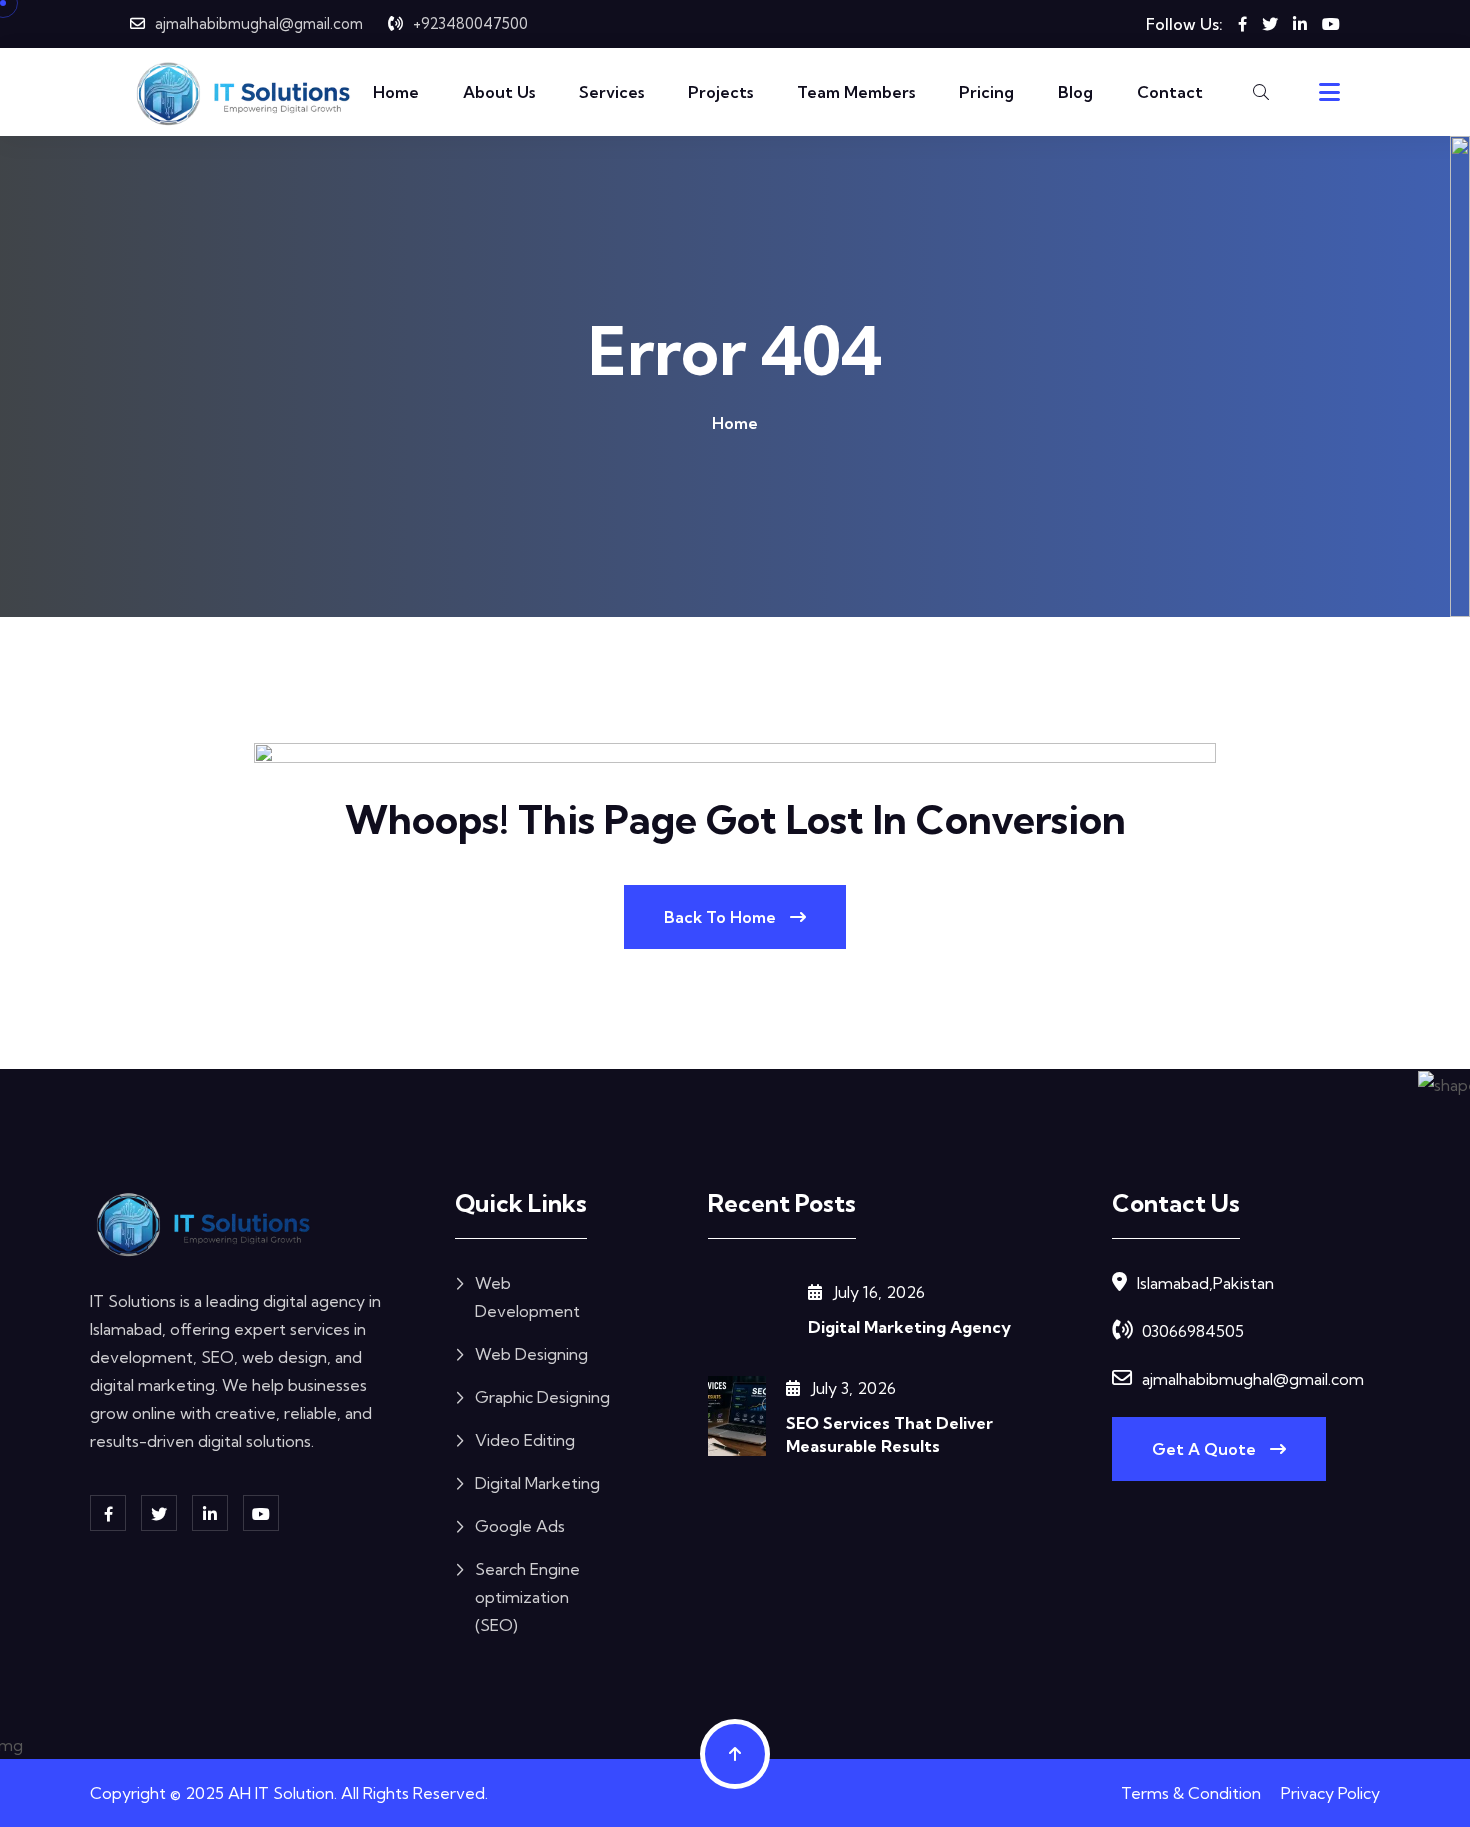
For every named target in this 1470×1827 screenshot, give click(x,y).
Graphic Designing (542, 1397)
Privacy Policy (1330, 1793)
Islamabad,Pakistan (1205, 1283)
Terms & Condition (1191, 1793)
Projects (720, 92)
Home (396, 92)
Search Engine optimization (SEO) (527, 1597)
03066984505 (1193, 1331)
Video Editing (525, 1440)
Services (611, 92)
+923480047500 (470, 23)
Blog (1075, 92)
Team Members (856, 92)
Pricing (986, 92)
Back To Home (722, 917)
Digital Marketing (537, 1483)
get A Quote (1206, 1449)
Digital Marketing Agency (909, 1327)
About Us (499, 92)
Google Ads (520, 1526)
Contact (1170, 92)
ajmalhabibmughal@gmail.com (259, 23)
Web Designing (531, 1354)
